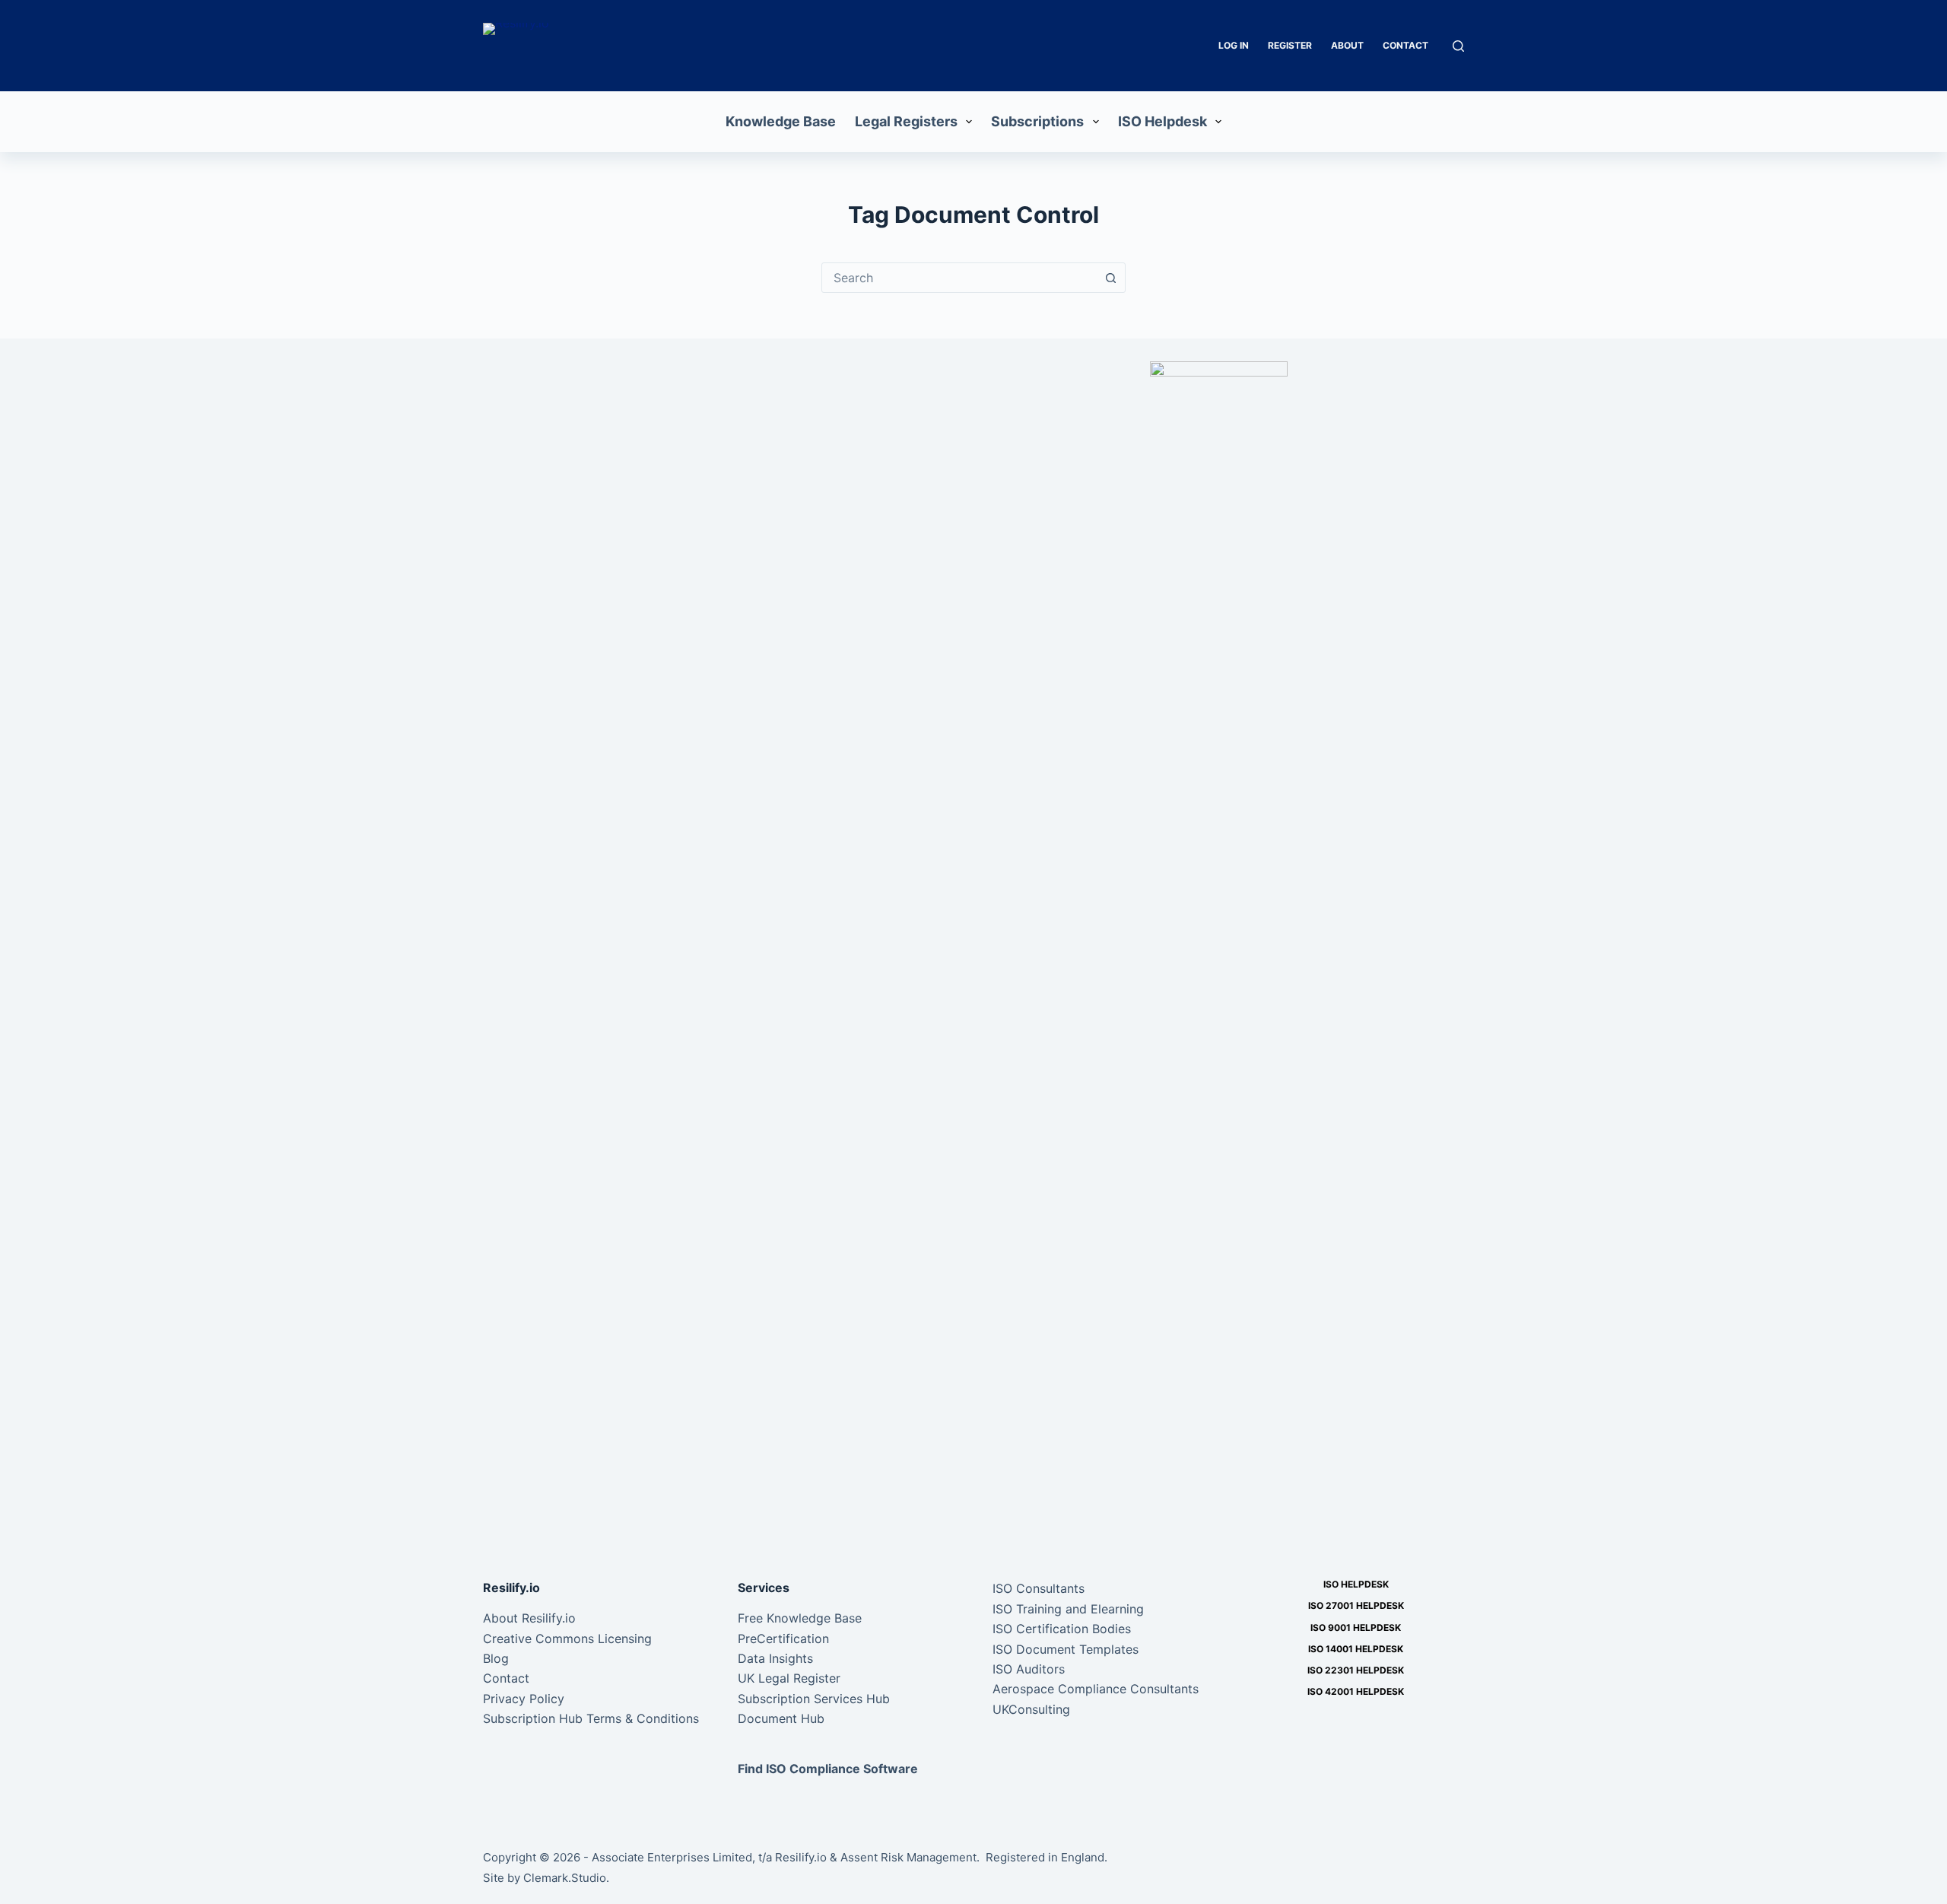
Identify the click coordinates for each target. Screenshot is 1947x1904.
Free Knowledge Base (800, 1618)
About (1347, 45)
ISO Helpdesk (1162, 121)
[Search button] (1110, 278)
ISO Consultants (1039, 1588)
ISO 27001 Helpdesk (1356, 1605)
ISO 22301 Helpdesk (1356, 1670)
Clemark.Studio (565, 1878)
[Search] (1458, 46)
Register (1290, 45)
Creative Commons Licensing (567, 1639)
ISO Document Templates (1066, 1649)
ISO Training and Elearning (1068, 1609)
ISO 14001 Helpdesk (1356, 1649)
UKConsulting (1031, 1709)
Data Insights (775, 1658)
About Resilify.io (529, 1618)
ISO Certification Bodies (1062, 1629)
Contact (1405, 45)
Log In (1234, 45)
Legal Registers (906, 121)
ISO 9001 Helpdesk (1356, 1627)
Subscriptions (1037, 121)
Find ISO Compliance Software (828, 1769)
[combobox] (959, 278)
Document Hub (781, 1718)
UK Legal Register (789, 1678)
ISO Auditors (1029, 1669)
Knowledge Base (781, 121)
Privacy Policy (524, 1699)
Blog (496, 1658)
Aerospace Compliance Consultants (1096, 1689)
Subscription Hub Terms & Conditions (591, 1718)
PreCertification (783, 1639)
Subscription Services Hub (814, 1699)
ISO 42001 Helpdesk (1356, 1691)
